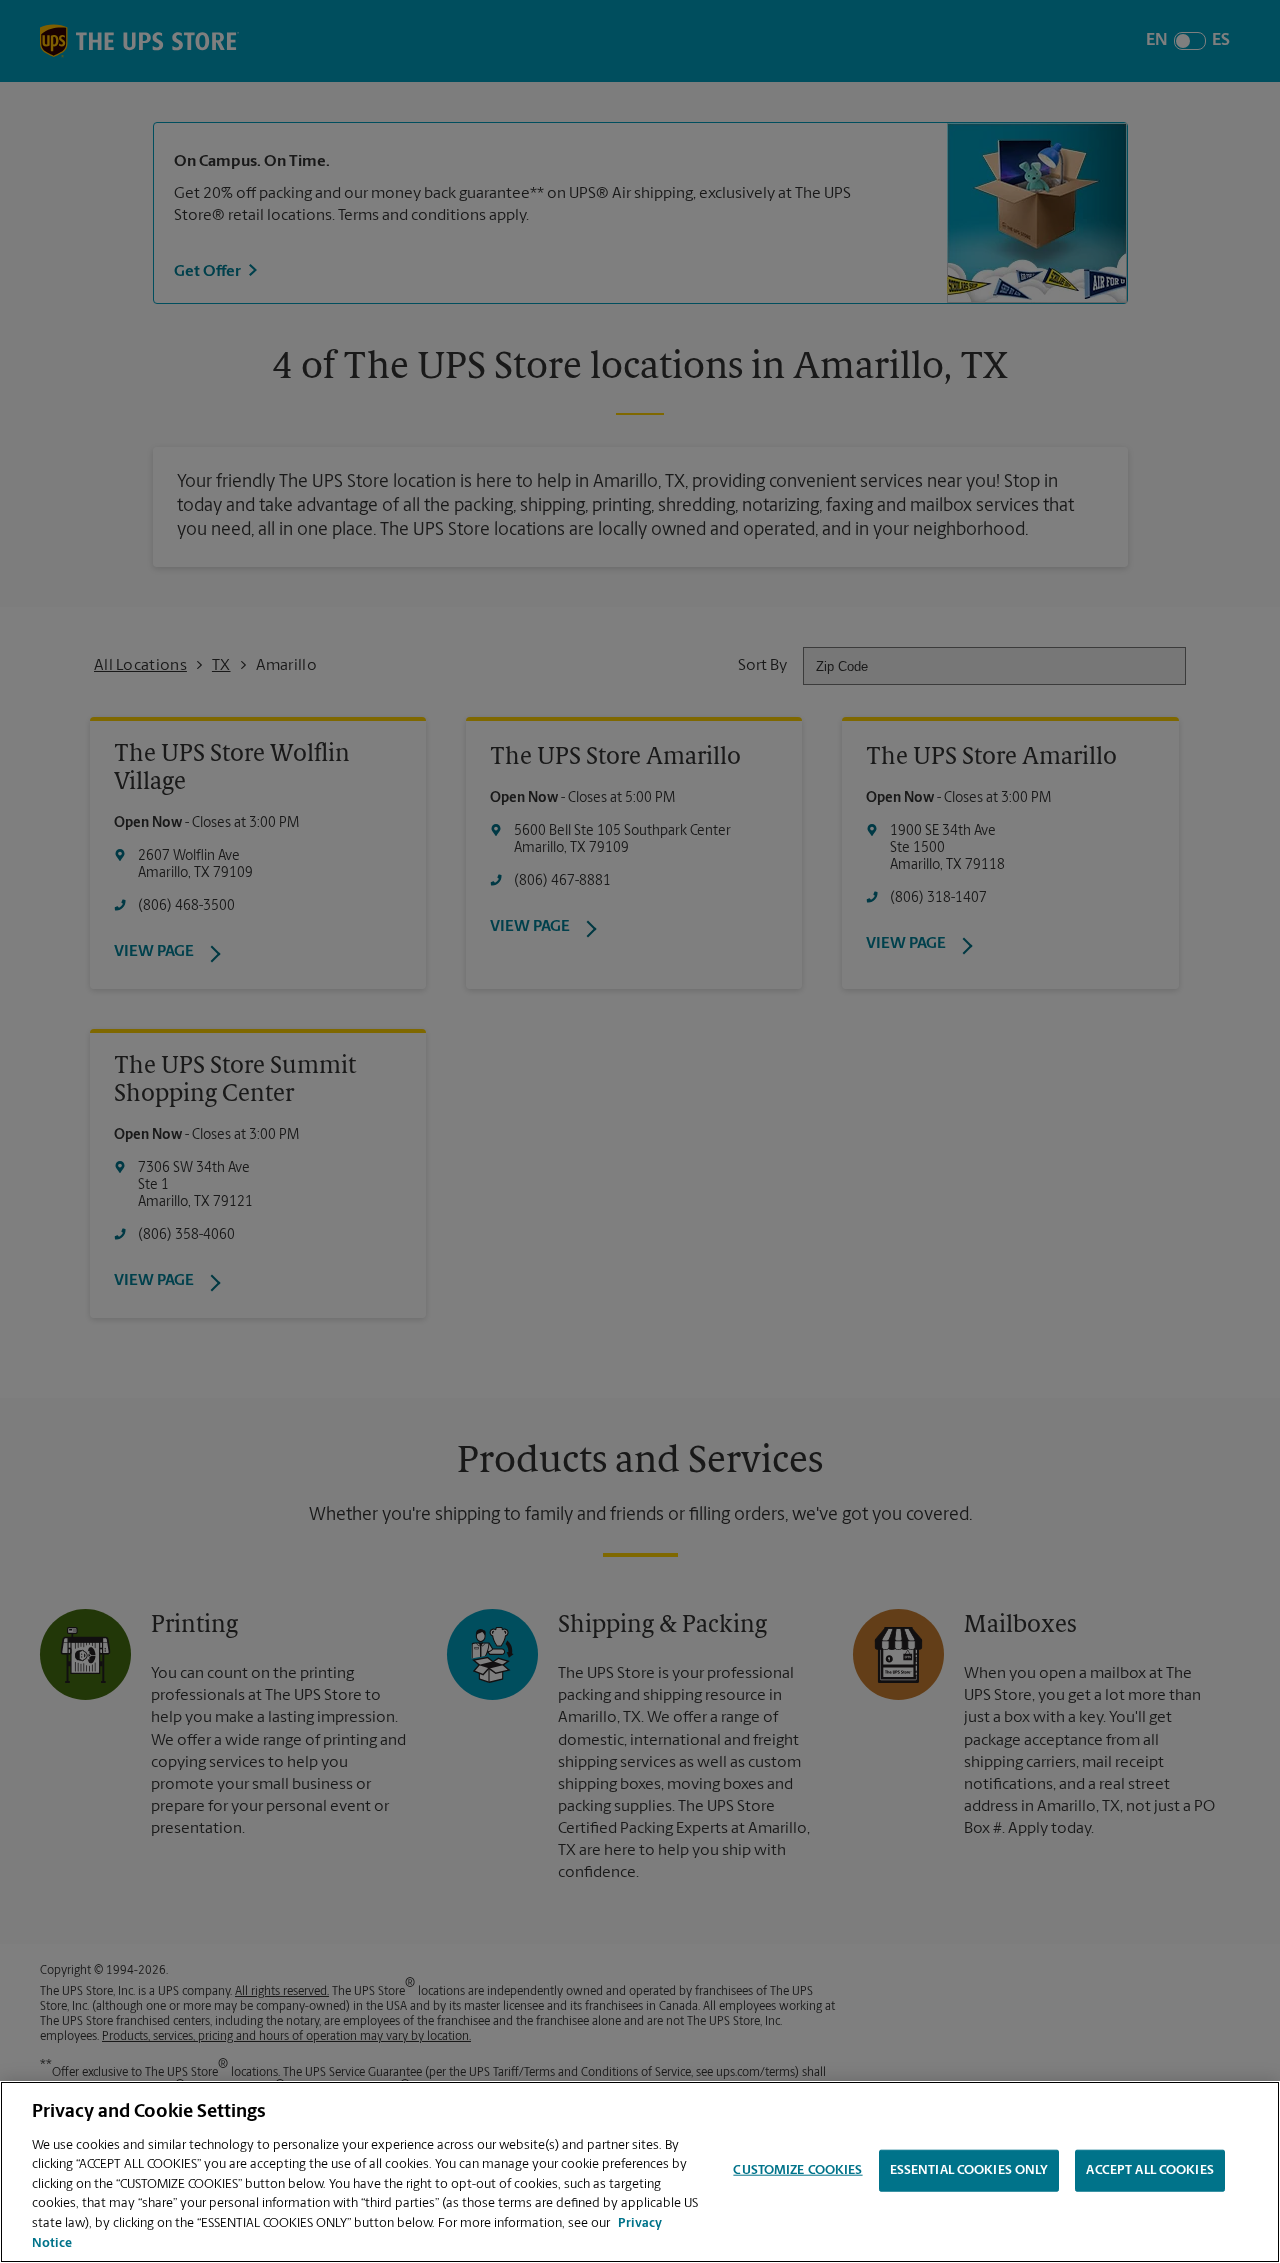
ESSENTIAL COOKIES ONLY (969, 2170)
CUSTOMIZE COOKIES (797, 2170)
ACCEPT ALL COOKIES (1149, 2170)
